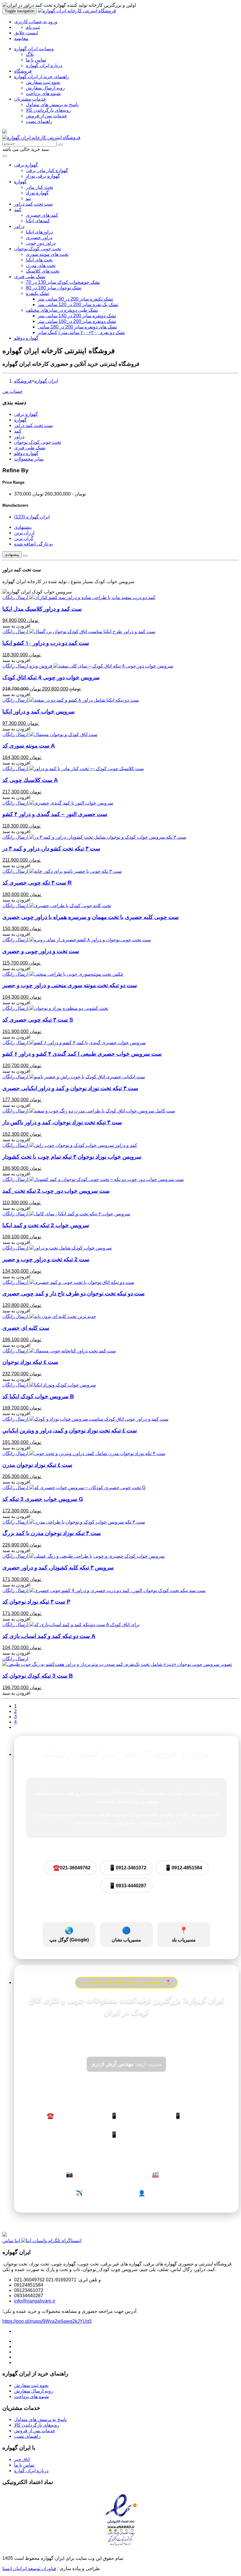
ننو (28, 198)
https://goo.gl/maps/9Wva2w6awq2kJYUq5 (47, 2321)
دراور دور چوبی (41, 243)
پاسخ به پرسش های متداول (52, 105)
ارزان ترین (24, 533)
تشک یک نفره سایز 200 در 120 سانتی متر (78, 305)
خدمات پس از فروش (46, 116)
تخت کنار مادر (40, 187)
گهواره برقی (26, 165)
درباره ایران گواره (31, 2471)
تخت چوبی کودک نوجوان (38, 249)
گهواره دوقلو (26, 338)
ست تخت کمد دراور (33, 204)
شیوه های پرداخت (43, 93)
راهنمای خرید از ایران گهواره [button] (42, 77)
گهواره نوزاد (37, 193)
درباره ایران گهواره (44, 65)
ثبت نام (33, 27)
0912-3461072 (128, 1868)
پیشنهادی (23, 527)
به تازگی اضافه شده (34, 544)
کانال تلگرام (90, 2193)
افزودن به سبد (16, 626)
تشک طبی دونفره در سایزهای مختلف (62, 310)
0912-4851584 (183, 1868)
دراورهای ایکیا (39, 232)
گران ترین (24, 538)
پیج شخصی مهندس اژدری (166, 2193)
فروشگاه (23, 71)
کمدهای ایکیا (38, 221)
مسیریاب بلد (184, 1934)
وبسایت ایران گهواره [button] (34, 49)
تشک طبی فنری (30, 277)
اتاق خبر (22, 2459)
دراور (19, 226)
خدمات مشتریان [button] (30, 99)
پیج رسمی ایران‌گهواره (90, 2174)
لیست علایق (26, 33)
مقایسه (21, 38)
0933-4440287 (128, 1886)
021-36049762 (72, 1868)
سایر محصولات (29, 459)
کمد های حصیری (42, 215)
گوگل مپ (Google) (69, 1934)
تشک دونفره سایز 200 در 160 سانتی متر (77, 321)
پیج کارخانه (166, 2174)
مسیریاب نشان (126, 1934)
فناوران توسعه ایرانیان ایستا (29, 2569)
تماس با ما (36, 60)
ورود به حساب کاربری (36, 22)
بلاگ (30, 54)
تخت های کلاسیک (43, 271)
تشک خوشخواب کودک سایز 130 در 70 (63, 282)
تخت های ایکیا (39, 260)
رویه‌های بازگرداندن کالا (48, 110)
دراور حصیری (39, 237)
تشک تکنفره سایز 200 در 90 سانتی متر (75, 299)
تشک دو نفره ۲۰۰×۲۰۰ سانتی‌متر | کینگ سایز (81, 332)
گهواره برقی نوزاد (43, 176)
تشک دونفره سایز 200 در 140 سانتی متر (77, 316)
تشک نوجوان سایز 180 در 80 (54, 288)
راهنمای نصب (39, 121)
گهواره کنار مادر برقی (47, 170)
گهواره (20, 182)
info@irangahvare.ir (35, 2301)
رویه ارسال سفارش (45, 88)
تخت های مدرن (41, 265)
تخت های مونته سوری (47, 254)
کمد (18, 210)
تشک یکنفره (37, 293)
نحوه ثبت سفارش (43, 82)
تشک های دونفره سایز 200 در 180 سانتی (77, 327)
